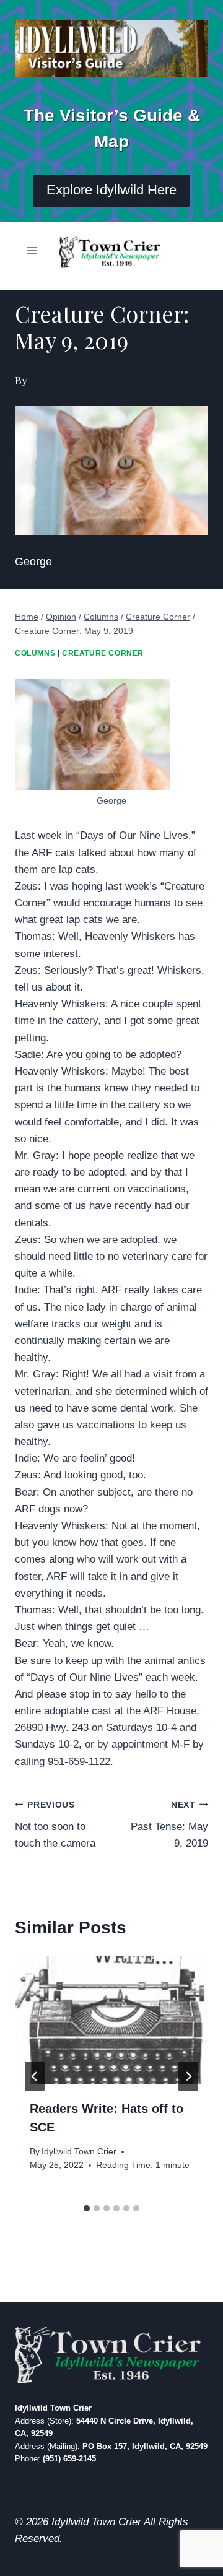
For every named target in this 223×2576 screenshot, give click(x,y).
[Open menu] (33, 250)
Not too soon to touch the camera (55, 1825)
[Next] (188, 2076)
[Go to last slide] (35, 2076)
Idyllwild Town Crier (79, 2152)
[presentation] (111, 2020)
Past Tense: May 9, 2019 (169, 1825)
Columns (35, 653)
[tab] (87, 2208)
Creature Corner (103, 653)
